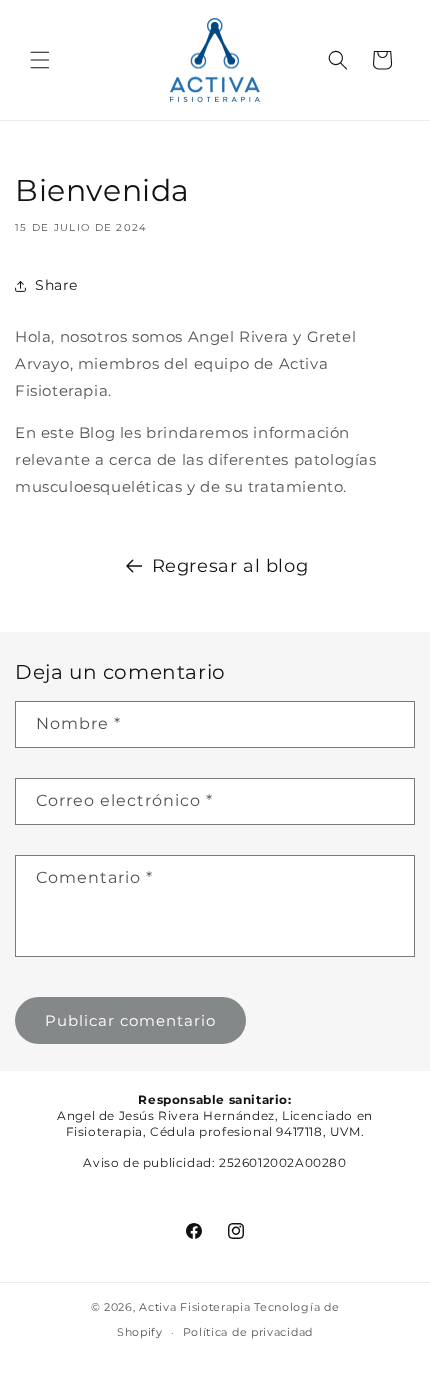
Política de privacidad (248, 1332)
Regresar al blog (230, 566)
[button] (40, 60)
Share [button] (56, 285)
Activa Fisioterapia (194, 1307)
